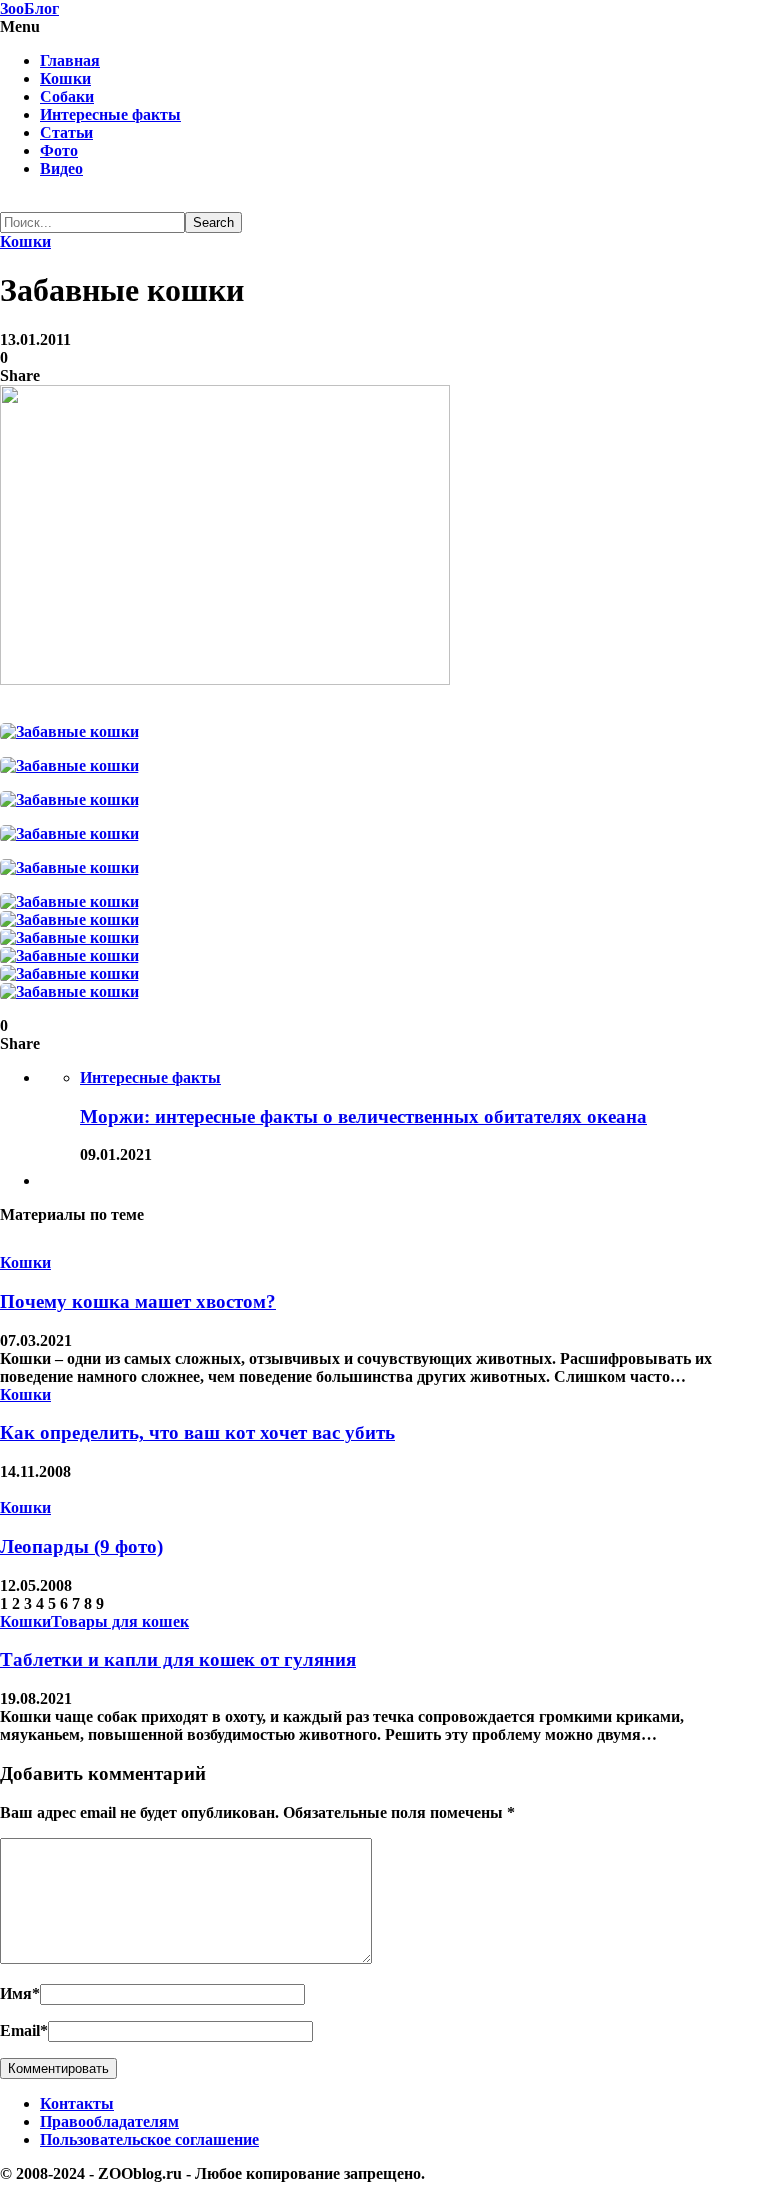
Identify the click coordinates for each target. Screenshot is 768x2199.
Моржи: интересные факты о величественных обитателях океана (363, 1116)
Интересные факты (110, 114)
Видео (61, 168)
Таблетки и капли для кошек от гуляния (178, 1659)
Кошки (65, 78)
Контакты (77, 2103)
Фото (59, 150)
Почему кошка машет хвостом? (138, 1301)
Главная (70, 60)
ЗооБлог (29, 8)
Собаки (67, 96)
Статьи (66, 132)
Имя (20, 1993)
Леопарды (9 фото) (81, 1546)
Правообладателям (109, 2121)
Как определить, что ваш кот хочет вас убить (197, 1432)
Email (24, 2030)
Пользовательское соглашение (149, 2139)
